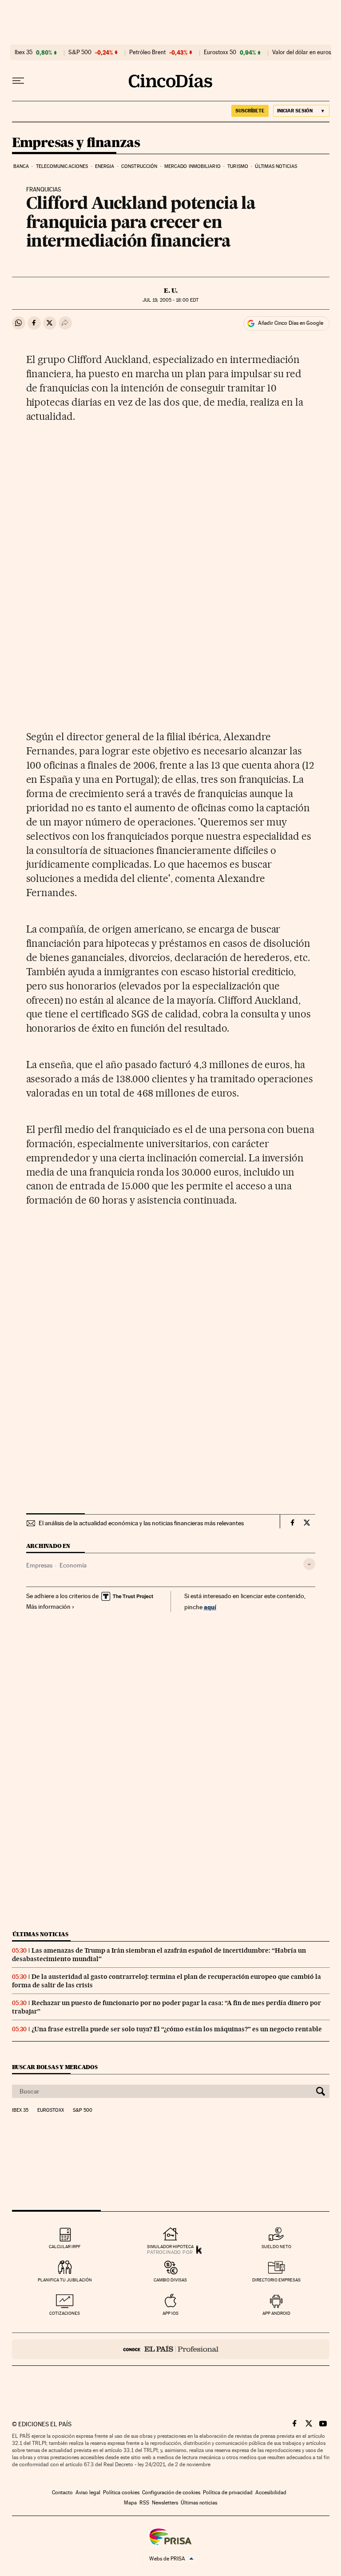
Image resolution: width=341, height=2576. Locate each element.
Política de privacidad (228, 2492)
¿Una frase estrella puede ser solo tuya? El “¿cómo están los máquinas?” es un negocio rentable (177, 2029)
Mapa (130, 2503)
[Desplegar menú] (18, 81)
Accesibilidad (271, 2492)
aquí (210, 1607)
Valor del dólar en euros (302, 52)
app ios (170, 2313)
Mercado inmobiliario (192, 166)
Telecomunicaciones (62, 166)
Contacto (62, 2492)
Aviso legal (88, 2492)
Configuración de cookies (171, 2492)
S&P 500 (80, 52)
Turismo (238, 166)
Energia (105, 166)
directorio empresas (276, 2280)
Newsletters (165, 2503)
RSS (144, 2503)
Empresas (39, 1565)
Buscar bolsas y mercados (55, 2067)
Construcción (139, 166)
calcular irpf (65, 2247)
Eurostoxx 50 (220, 52)
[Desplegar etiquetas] (309, 1564)
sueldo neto (276, 2247)
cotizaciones (65, 2313)
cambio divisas (170, 2280)
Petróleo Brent (147, 52)
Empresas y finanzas (76, 143)
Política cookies (121, 2492)
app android (276, 2313)
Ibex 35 (24, 52)
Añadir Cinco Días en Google (291, 323)
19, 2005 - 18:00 (170, 300)
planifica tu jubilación (65, 2280)
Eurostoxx (51, 2110)
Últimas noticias (276, 166)
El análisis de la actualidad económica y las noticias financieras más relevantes (141, 1523)
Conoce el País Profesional (171, 2349)
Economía (73, 1565)
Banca (21, 166)
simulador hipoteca (170, 2247)
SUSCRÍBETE (250, 111)
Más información (48, 1607)
